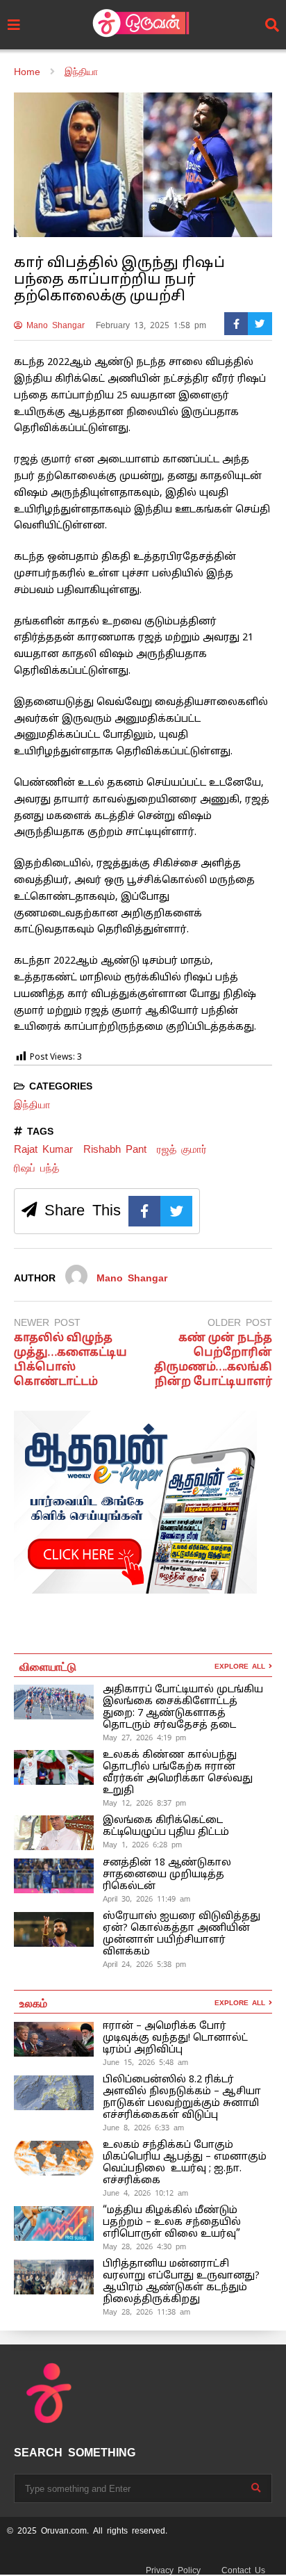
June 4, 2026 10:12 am (145, 2193)
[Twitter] (260, 324)
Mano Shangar (53, 325)
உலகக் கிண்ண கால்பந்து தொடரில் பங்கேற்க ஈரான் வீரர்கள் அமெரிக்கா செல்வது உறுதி (178, 1773)
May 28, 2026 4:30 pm (144, 2246)
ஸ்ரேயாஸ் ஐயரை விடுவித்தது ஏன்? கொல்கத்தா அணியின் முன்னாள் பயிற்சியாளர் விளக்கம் (182, 1934)
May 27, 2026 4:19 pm (144, 1737)
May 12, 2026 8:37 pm (144, 1803)
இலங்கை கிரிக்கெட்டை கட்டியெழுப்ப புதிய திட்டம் (166, 1826)
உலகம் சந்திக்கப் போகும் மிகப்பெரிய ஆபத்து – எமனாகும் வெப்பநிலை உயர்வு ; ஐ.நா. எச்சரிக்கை (185, 2163)
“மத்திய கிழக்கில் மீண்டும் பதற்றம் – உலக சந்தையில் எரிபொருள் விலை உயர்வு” (172, 2222)
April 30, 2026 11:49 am (146, 1899)
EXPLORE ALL (242, 1666)
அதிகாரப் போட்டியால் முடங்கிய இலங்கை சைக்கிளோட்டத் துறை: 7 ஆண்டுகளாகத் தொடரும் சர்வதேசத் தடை (183, 1708)
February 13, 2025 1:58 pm (151, 325)
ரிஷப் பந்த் (36, 1168)
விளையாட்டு (48, 1666)
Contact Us (243, 2570)
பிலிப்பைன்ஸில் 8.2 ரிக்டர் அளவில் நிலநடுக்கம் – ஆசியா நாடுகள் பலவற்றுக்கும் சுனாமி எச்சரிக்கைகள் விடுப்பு (182, 2098)
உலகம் (33, 2002)
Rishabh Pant (115, 1149)
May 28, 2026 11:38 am (146, 2312)
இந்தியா (32, 1104)
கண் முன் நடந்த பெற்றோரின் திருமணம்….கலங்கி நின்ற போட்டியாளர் (213, 1360)
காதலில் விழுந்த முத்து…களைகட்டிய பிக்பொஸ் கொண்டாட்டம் (70, 1360)
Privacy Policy (173, 2570)
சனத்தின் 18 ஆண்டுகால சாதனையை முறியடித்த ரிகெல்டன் (167, 1875)
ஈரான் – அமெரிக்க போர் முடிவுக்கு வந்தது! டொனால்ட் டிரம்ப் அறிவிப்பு (175, 2038)
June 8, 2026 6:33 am (143, 2128)
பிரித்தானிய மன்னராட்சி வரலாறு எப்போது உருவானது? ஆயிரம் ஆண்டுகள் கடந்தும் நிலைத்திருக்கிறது (181, 2282)
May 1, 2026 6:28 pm (142, 1845)
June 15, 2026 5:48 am (145, 2062)
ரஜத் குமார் (182, 1149)
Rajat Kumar (43, 1149)
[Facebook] (236, 324)
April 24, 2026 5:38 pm (144, 1964)
